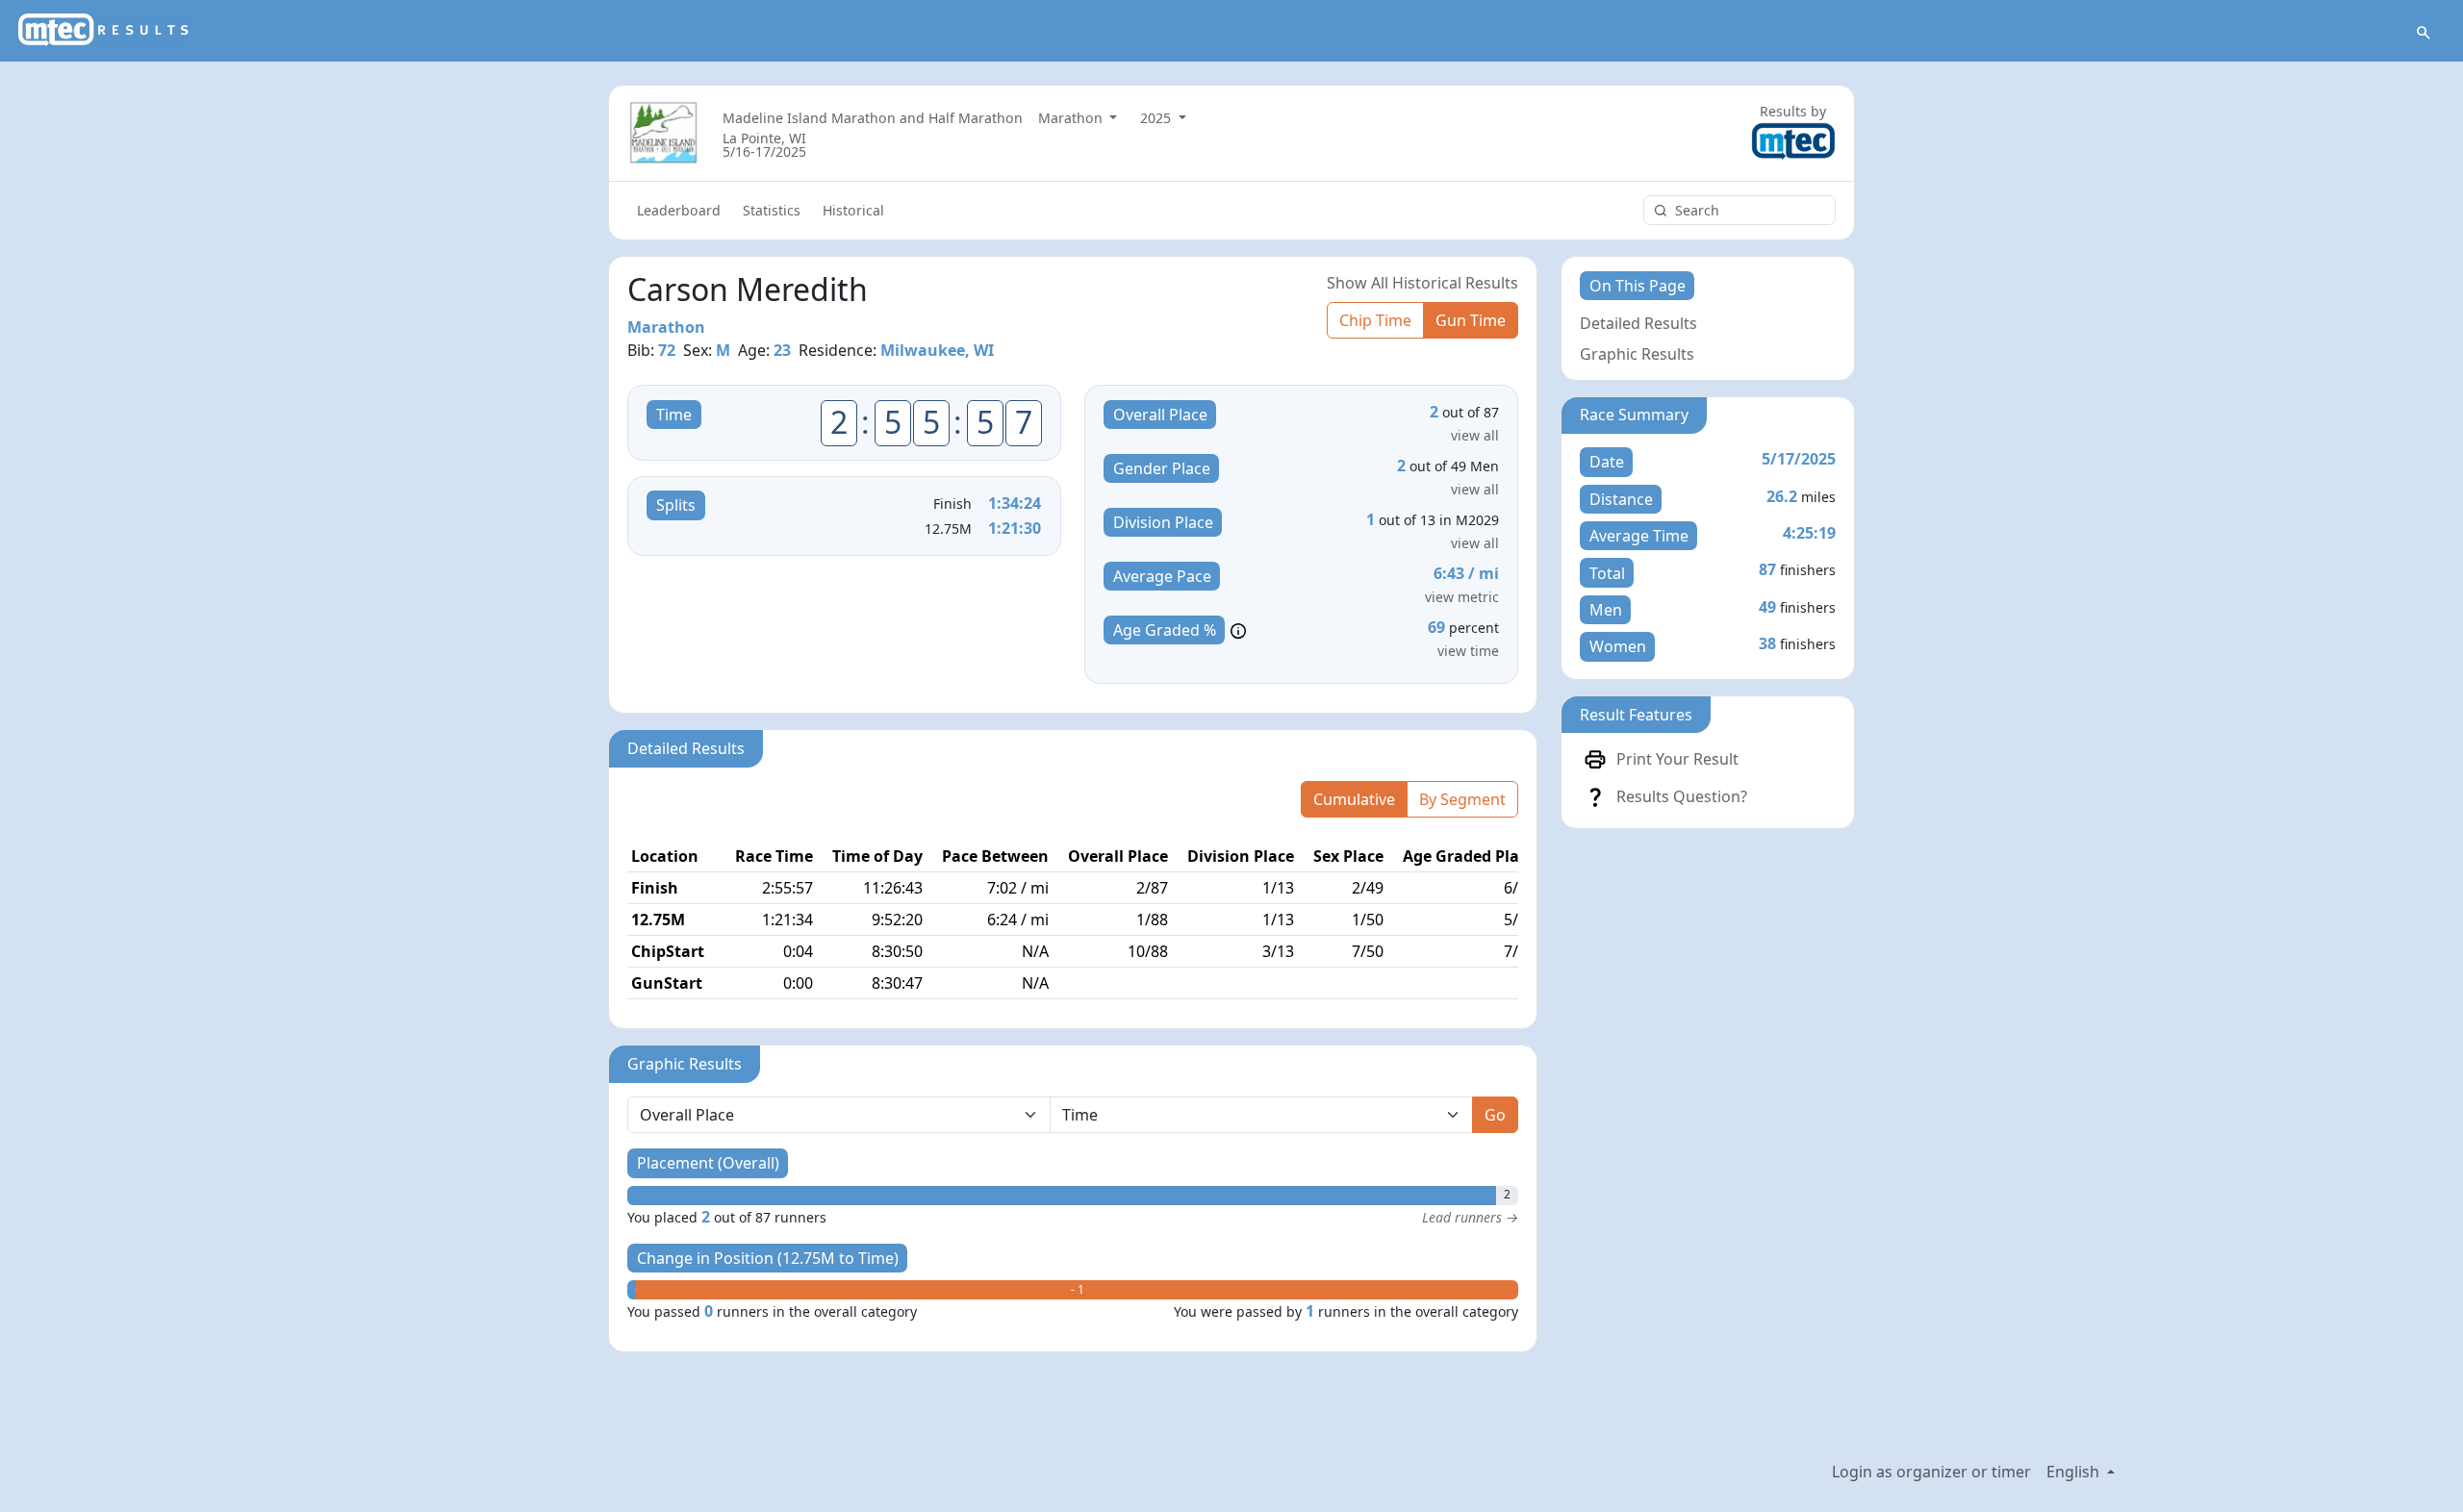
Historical (853, 210)
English (2075, 1472)
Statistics (772, 210)
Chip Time (1375, 320)
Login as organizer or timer (1931, 1472)
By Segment (1462, 799)
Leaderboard (679, 210)
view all (1475, 435)
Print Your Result (1677, 759)
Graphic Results (1637, 354)
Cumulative (1354, 799)
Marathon (1072, 118)
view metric (1462, 597)
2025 (1157, 118)
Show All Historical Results (1422, 283)
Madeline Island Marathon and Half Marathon (873, 118)
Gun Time (1471, 320)
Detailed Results (1638, 323)
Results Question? (1682, 796)
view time (1468, 651)
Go (1495, 1115)
